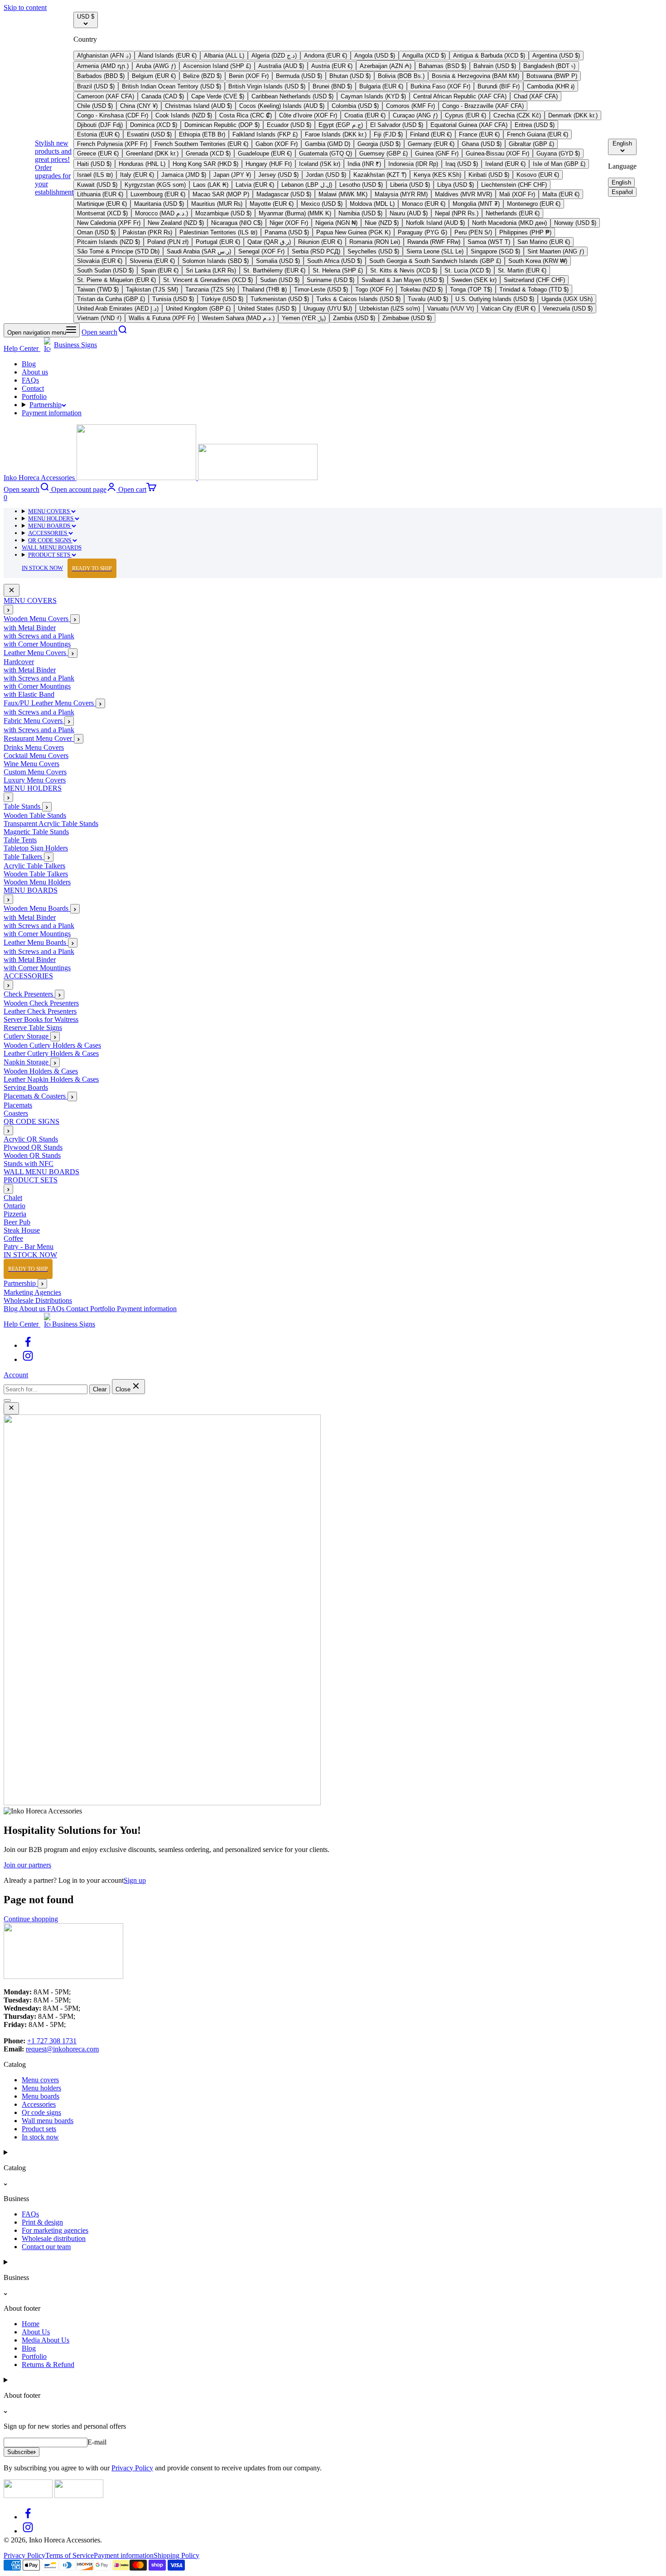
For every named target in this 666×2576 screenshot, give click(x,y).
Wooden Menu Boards (37, 909)
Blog (29, 364)
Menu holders (41, 2088)
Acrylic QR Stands (31, 1140)
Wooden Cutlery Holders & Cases (52, 1046)
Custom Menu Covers (35, 772)
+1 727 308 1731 (52, 2041)
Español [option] (622, 192)
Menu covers (40, 2080)
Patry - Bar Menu (29, 1247)
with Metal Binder (30, 628)
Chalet (13, 1198)
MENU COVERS (50, 511)
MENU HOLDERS (51, 518)
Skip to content (25, 7)
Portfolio (34, 396)
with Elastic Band (29, 695)
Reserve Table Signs (33, 1028)
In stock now (40, 2137)
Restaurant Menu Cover (39, 739)
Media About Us (46, 2340)
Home (31, 2324)
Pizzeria (15, 1214)
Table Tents (20, 840)
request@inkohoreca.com (62, 2049)
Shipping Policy (176, 2555)
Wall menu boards (48, 2121)
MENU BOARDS (50, 526)
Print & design (42, 2222)
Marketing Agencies (32, 1292)
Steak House (22, 1231)
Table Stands (23, 807)
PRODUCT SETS (50, 555)
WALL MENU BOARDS (52, 547)
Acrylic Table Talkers (34, 866)
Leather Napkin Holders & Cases (51, 1080)
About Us (36, 2332)
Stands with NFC (29, 1164)
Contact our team (46, 2247)
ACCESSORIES (48, 533)
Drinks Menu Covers (34, 748)
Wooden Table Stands (35, 816)
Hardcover (19, 662)
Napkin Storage (27, 1062)
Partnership (46, 405)
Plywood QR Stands (33, 1148)
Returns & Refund (48, 2365)
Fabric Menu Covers (34, 721)
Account (16, 1375)
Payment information (52, 413)
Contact (33, 388)
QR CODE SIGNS (50, 540)
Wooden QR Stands (32, 1156)
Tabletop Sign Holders (36, 848)
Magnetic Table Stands (36, 832)
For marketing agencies (55, 2230)
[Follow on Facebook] (28, 1345)
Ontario (14, 1206)
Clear (100, 1389)
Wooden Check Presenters (41, 1004)
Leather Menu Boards (36, 943)
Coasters (16, 1114)
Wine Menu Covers (31, 764)
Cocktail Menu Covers (36, 756)
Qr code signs (41, 2112)
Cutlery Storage (27, 1037)
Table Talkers (24, 857)
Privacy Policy (132, 2468)
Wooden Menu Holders (37, 882)
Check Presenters (29, 994)
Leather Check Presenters (40, 1012)
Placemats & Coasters (36, 1096)
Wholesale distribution (54, 2238)
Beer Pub (17, 1222)
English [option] (621, 182)
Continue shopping (31, 1919)
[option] (104, 56)
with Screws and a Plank (39, 636)
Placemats (18, 1106)
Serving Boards (26, 1088)
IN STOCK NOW (67, 568)
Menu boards (41, 2096)
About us (35, 372)
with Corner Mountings (37, 644)
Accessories (39, 2104)
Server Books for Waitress (41, 1020)
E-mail (97, 2442)
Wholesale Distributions (38, 1300)
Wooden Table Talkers (36, 874)
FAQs (30, 380)
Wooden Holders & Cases (41, 1072)
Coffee (13, 1239)
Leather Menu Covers (36, 653)
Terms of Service (70, 2555)
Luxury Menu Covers (35, 780)
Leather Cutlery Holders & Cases (51, 1054)
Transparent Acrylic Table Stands (51, 824)
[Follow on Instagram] (28, 1359)
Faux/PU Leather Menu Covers (50, 703)
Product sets (39, 2129)
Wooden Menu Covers (37, 619)
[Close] (12, 591)
